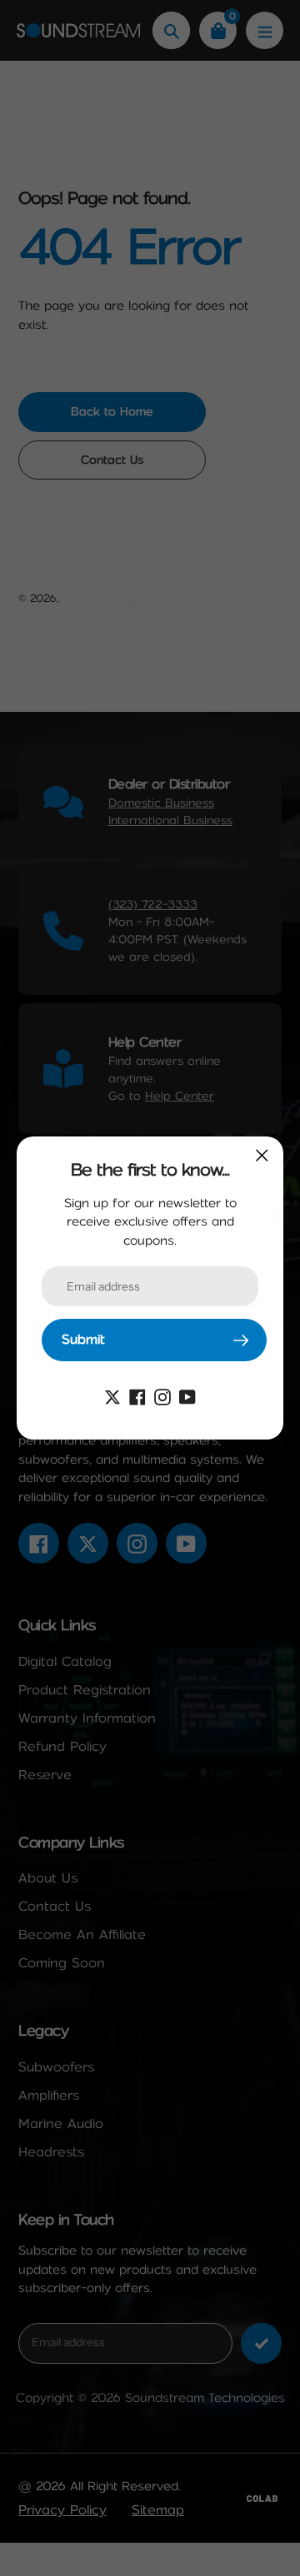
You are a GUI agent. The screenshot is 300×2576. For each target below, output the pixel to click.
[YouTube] (187, 1396)
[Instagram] (162, 1396)
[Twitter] (112, 1396)
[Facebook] (137, 1396)
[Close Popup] (262, 1155)
